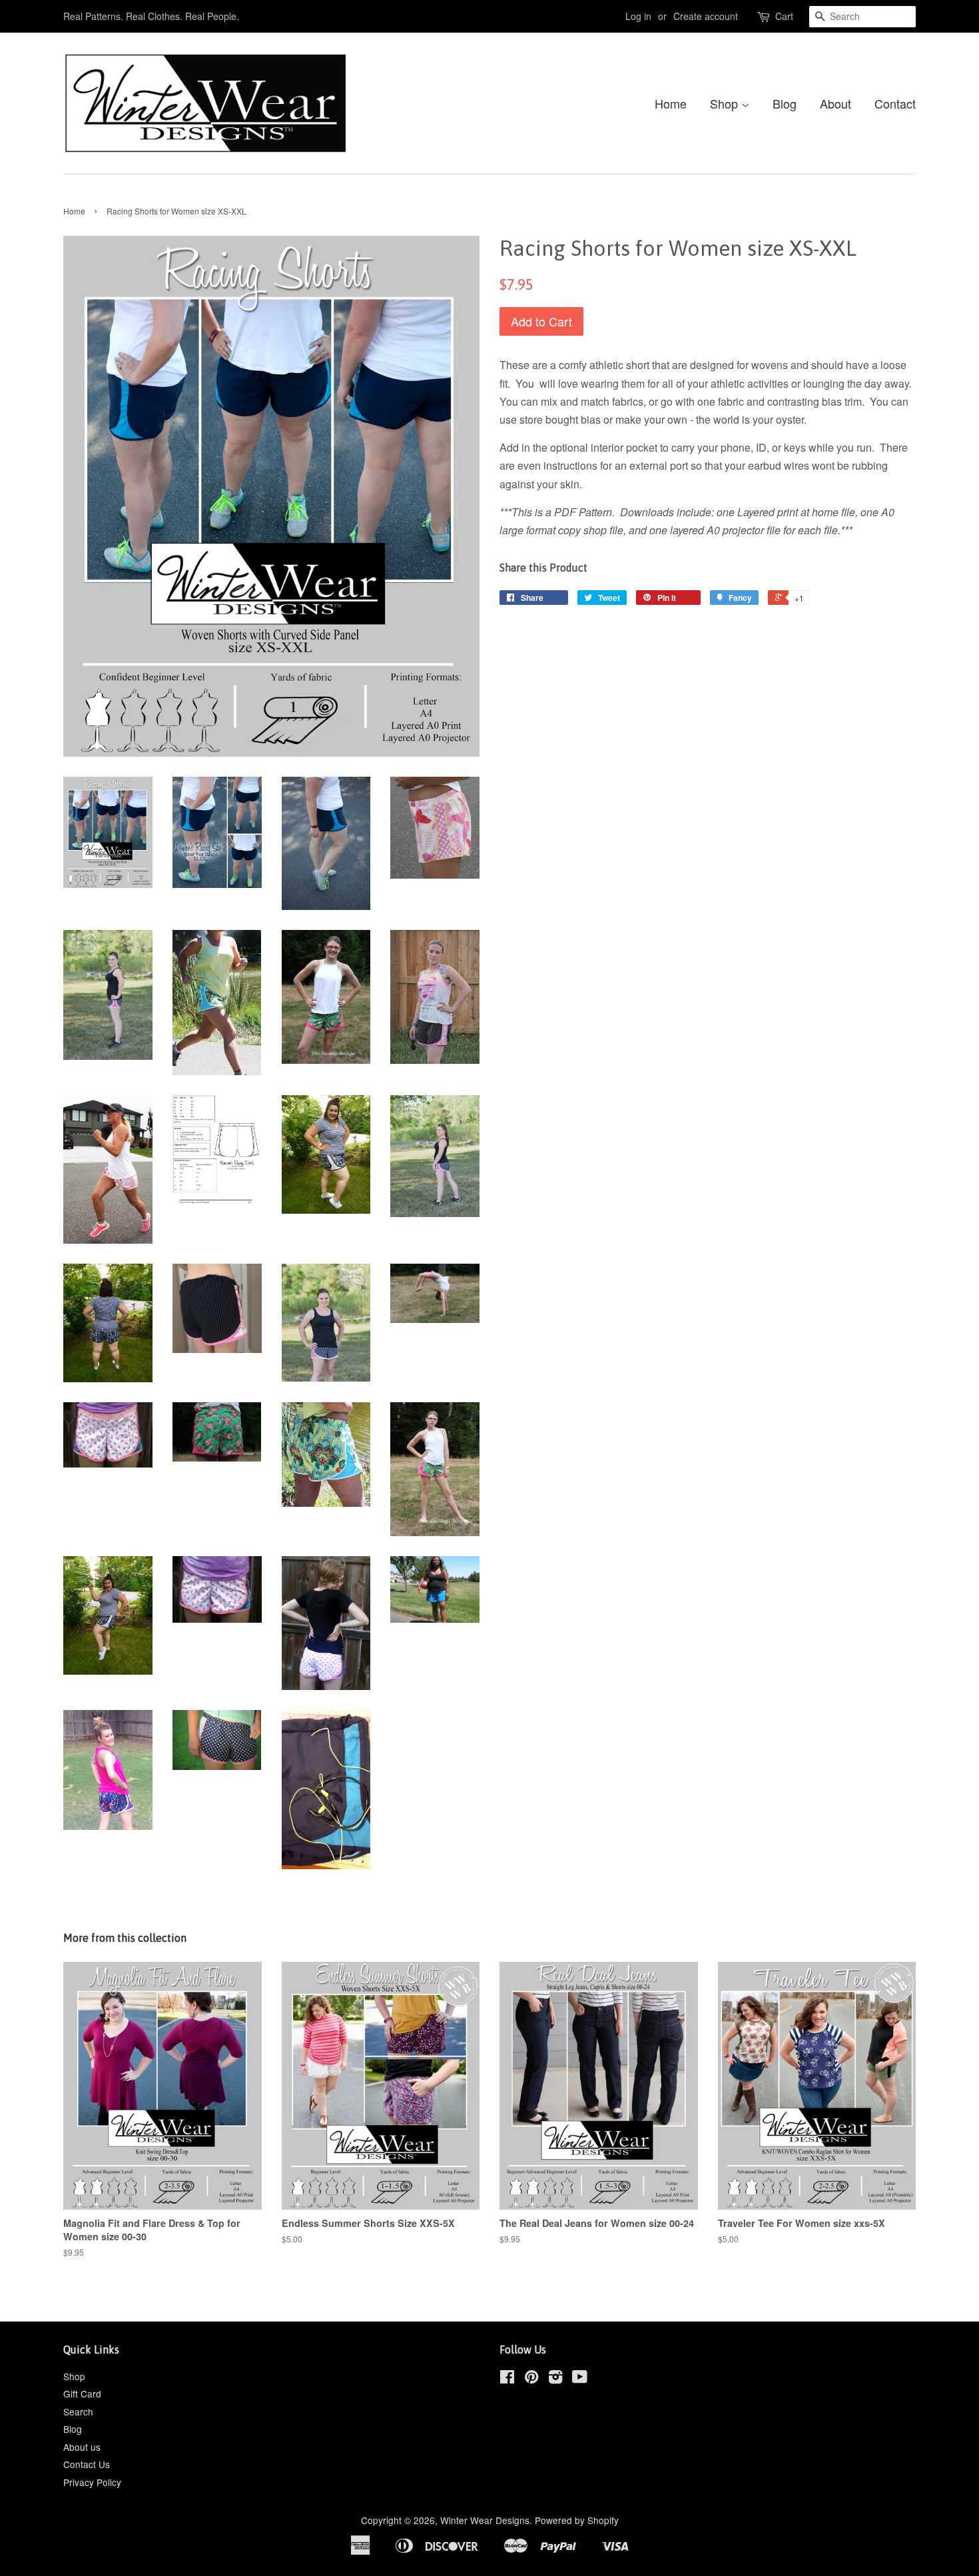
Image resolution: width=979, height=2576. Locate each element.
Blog (785, 103)
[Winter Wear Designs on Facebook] (507, 2379)
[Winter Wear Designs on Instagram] (555, 2379)
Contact (895, 103)
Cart (784, 16)
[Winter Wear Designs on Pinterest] (531, 2379)
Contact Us (87, 2464)
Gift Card (82, 2393)
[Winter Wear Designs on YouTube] (580, 2379)
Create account (706, 16)
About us (82, 2447)
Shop (726, 103)
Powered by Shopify (577, 2520)
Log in (638, 16)
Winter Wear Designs (485, 2520)
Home (671, 103)
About (835, 103)
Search (78, 2411)
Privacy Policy (92, 2482)
